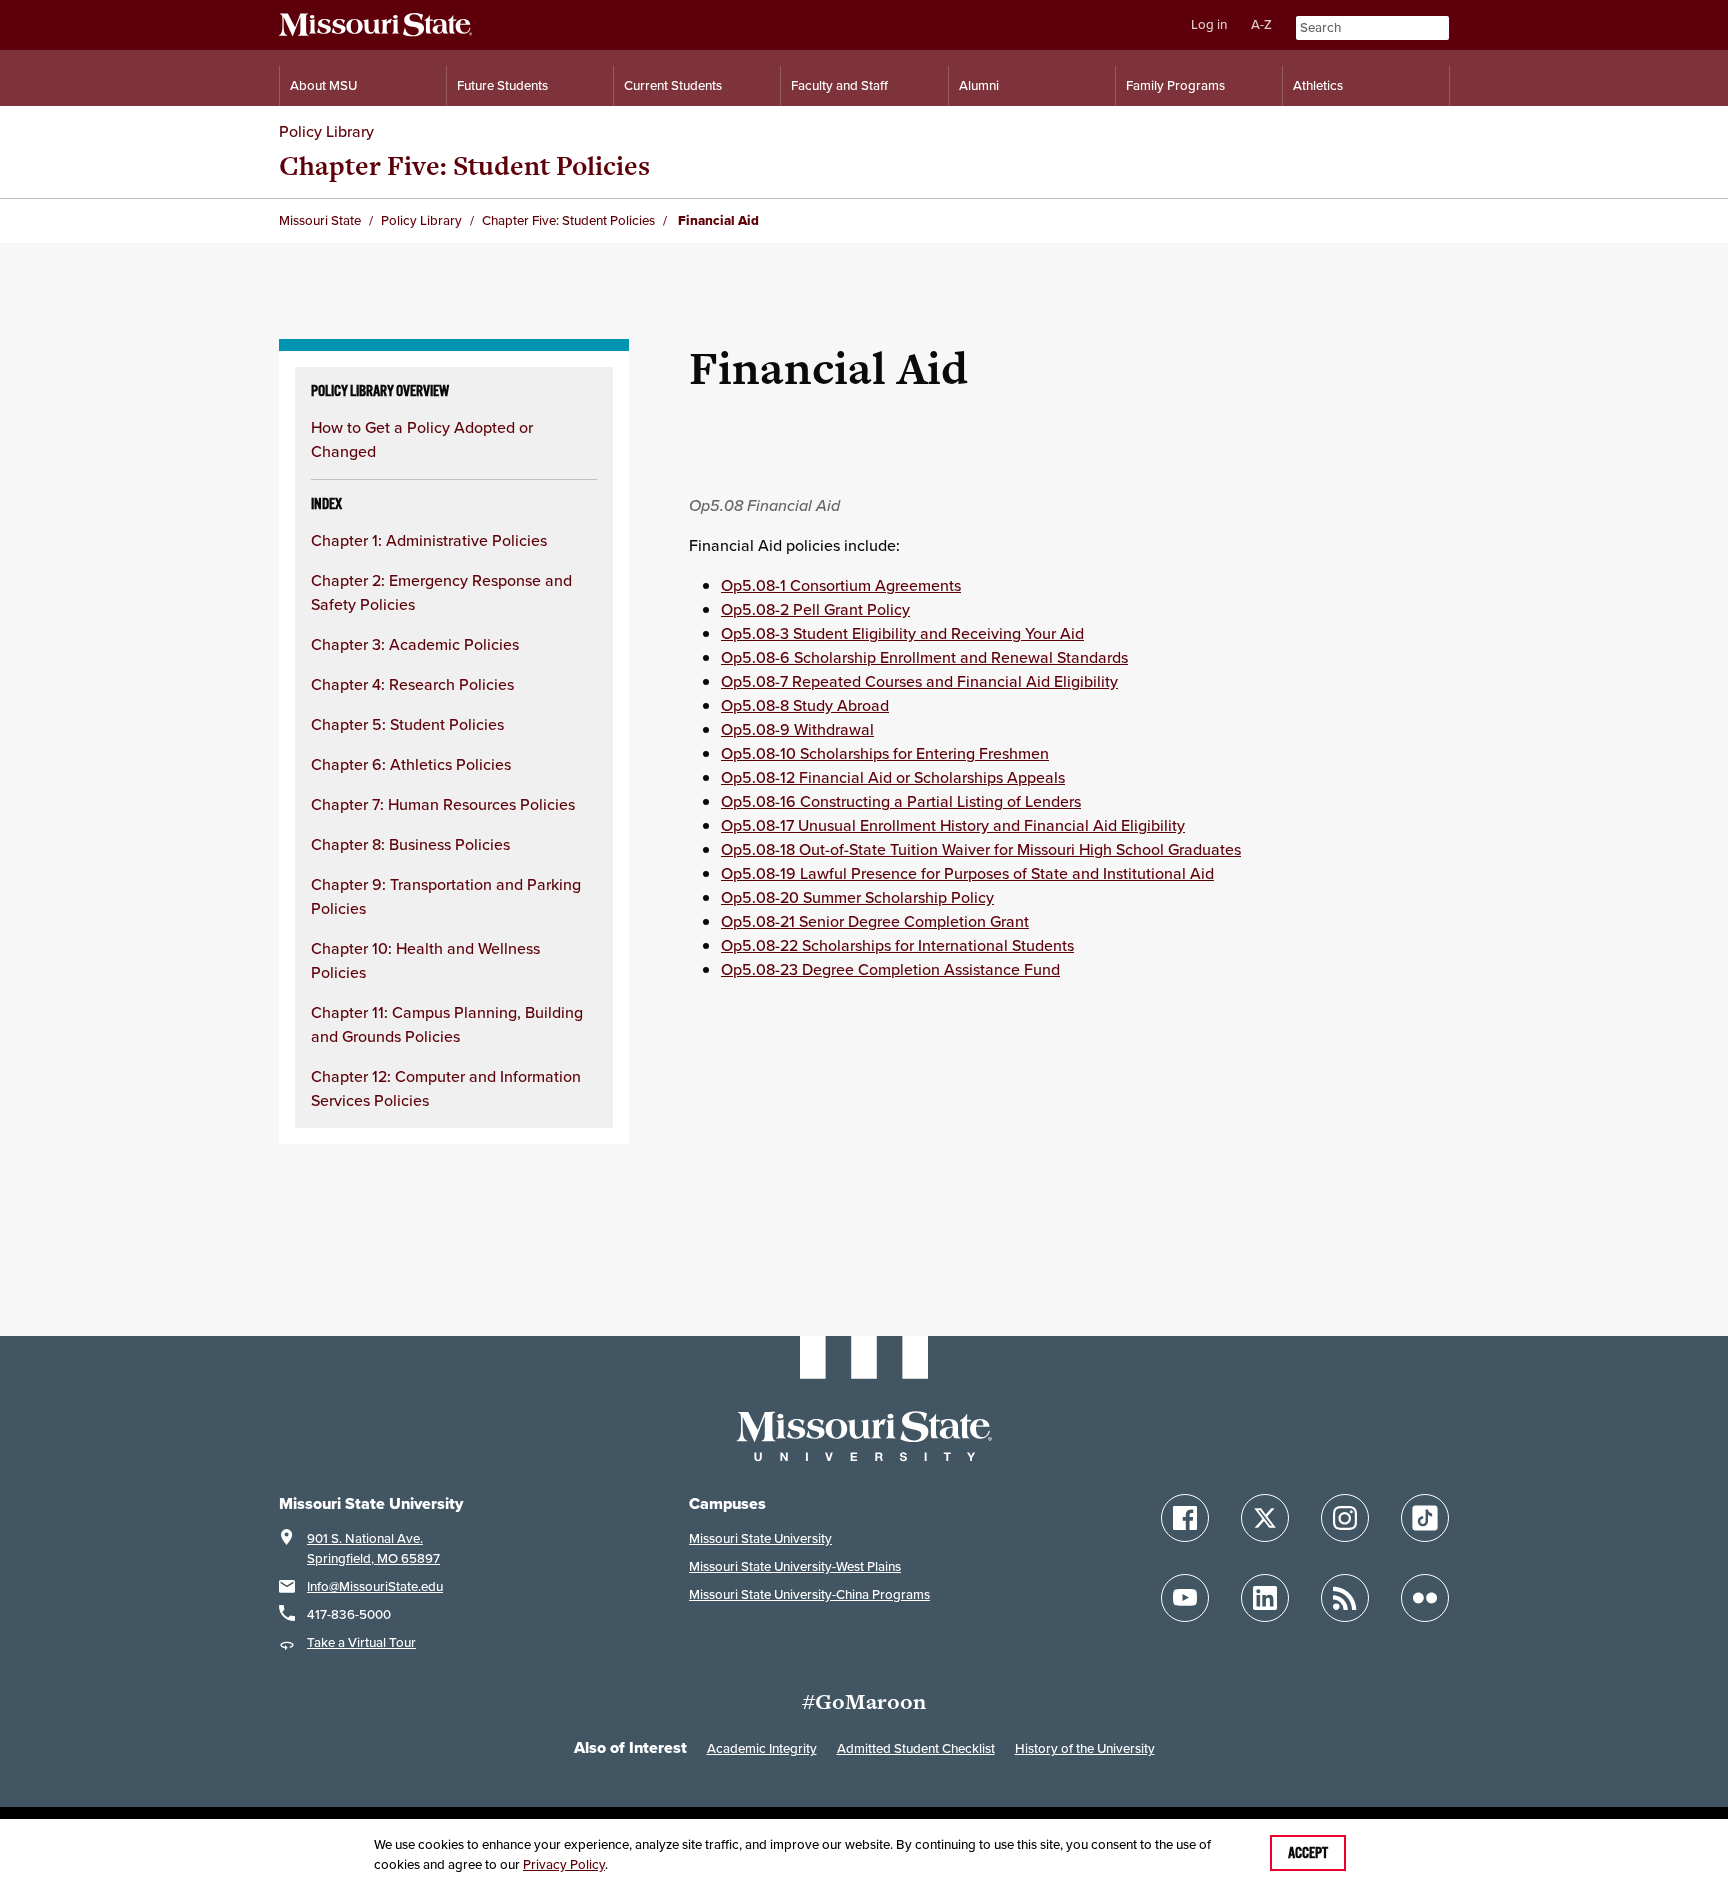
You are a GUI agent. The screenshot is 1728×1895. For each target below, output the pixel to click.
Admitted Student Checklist (916, 1748)
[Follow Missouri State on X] (1265, 1518)
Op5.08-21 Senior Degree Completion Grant (875, 921)
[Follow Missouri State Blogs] (1345, 1598)
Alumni (979, 85)
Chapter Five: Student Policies (464, 165)
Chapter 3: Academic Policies (415, 644)
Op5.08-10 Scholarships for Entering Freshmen (885, 753)
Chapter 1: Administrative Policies (429, 540)
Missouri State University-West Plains (795, 1566)
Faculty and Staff (839, 85)
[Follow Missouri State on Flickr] (1425, 1598)
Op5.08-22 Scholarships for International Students (897, 945)
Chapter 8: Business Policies (410, 844)
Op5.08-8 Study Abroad (805, 705)
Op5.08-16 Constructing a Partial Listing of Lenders (901, 801)
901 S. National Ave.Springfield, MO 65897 (373, 1548)
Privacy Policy (564, 1864)
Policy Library (326, 131)
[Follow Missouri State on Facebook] (1185, 1518)
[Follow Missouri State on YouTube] (1185, 1598)
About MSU (323, 85)
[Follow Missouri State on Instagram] (1345, 1518)
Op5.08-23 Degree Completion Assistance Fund (890, 969)
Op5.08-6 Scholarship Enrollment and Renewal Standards (924, 657)
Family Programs (1175, 85)
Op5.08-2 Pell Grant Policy (815, 609)
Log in (1209, 24)
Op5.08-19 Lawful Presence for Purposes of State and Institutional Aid (967, 873)
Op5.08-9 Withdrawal (797, 729)
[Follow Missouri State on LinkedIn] (1265, 1598)
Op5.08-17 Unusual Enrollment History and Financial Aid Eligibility (953, 825)
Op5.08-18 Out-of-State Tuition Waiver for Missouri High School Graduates (981, 849)
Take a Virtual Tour (361, 1642)
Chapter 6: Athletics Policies (411, 764)
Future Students (502, 85)
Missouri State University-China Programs (809, 1594)
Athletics (1318, 85)
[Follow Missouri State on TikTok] (1425, 1518)
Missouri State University (760, 1538)
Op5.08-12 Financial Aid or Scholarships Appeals (893, 777)
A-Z (1261, 24)
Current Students (673, 85)
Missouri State (320, 220)
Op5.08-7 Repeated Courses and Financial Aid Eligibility (919, 681)
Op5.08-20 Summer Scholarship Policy (857, 897)
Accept (1308, 1853)
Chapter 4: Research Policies (412, 684)
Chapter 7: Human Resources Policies (443, 804)
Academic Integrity (762, 1748)
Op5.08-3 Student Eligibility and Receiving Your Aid (902, 633)
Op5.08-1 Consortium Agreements (841, 585)
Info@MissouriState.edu (375, 1586)
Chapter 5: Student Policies (407, 724)
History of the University (1085, 1748)
